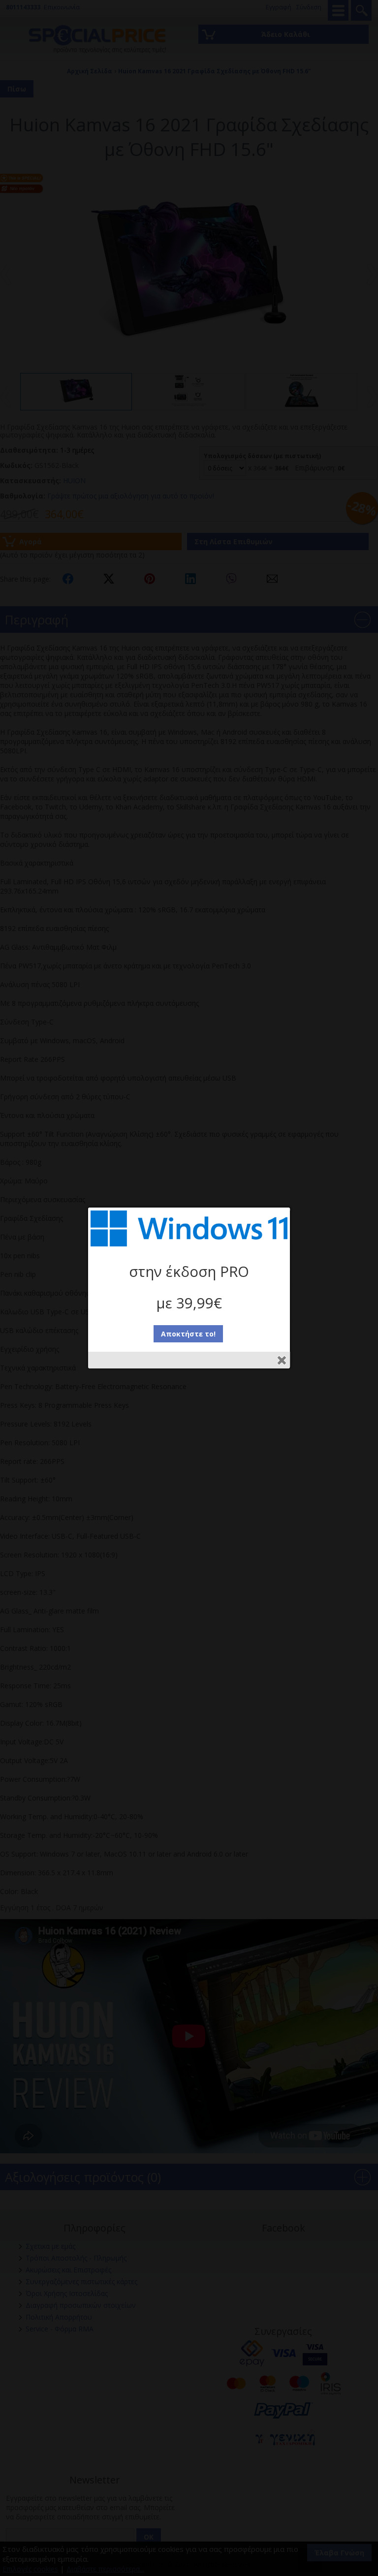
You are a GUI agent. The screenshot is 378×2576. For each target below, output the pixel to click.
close (282, 1360)
